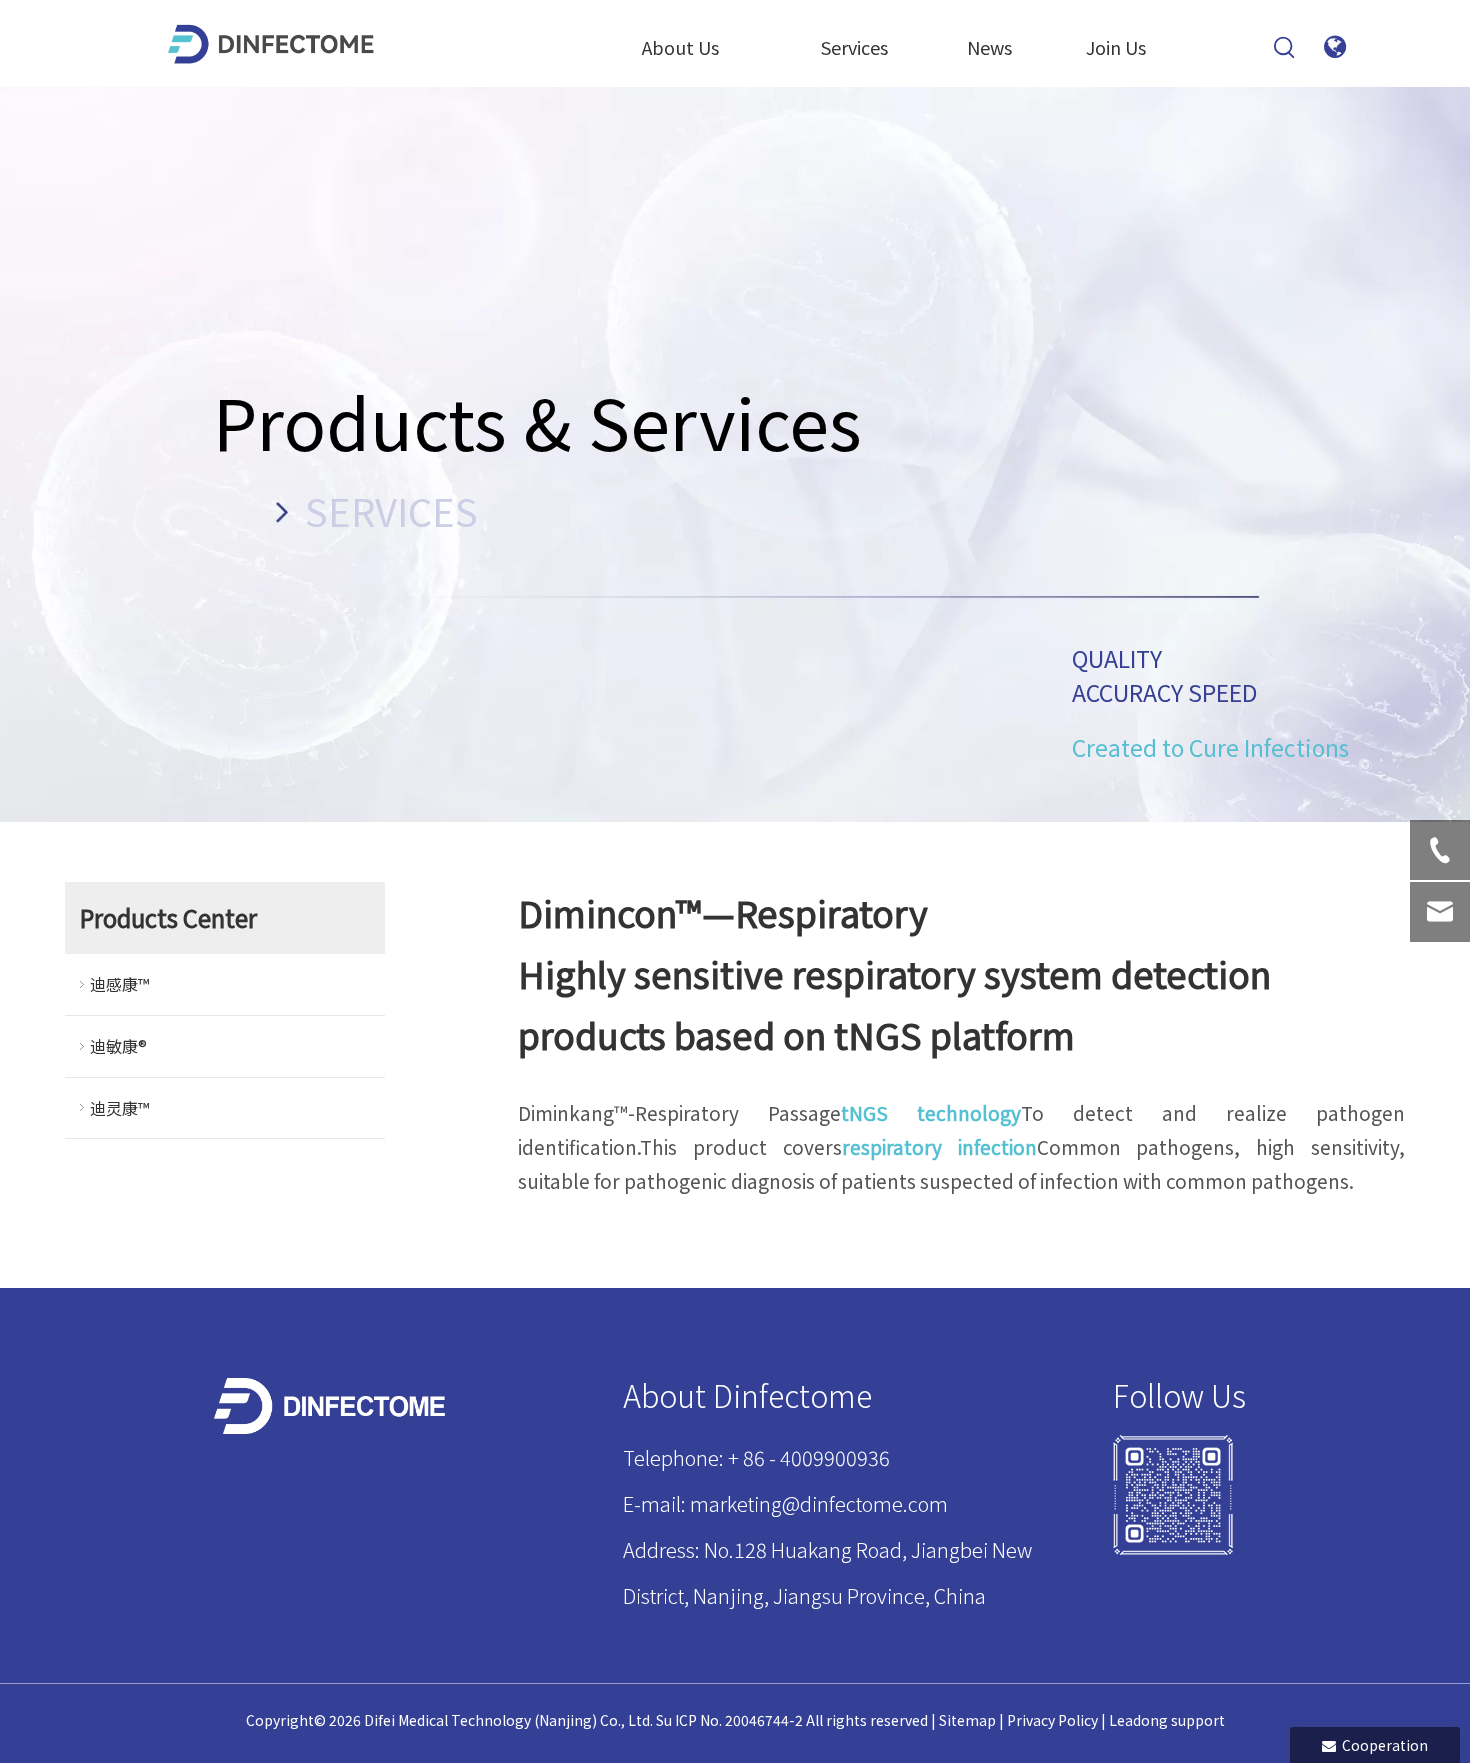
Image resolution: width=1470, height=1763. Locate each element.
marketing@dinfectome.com (819, 1503)
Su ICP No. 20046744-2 (729, 1720)
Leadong (1138, 1720)
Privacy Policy (1052, 1720)
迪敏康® (118, 1046)
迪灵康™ (119, 1108)
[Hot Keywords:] (1285, 48)
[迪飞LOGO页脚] (331, 1406)
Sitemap (967, 1720)
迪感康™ (119, 984)
